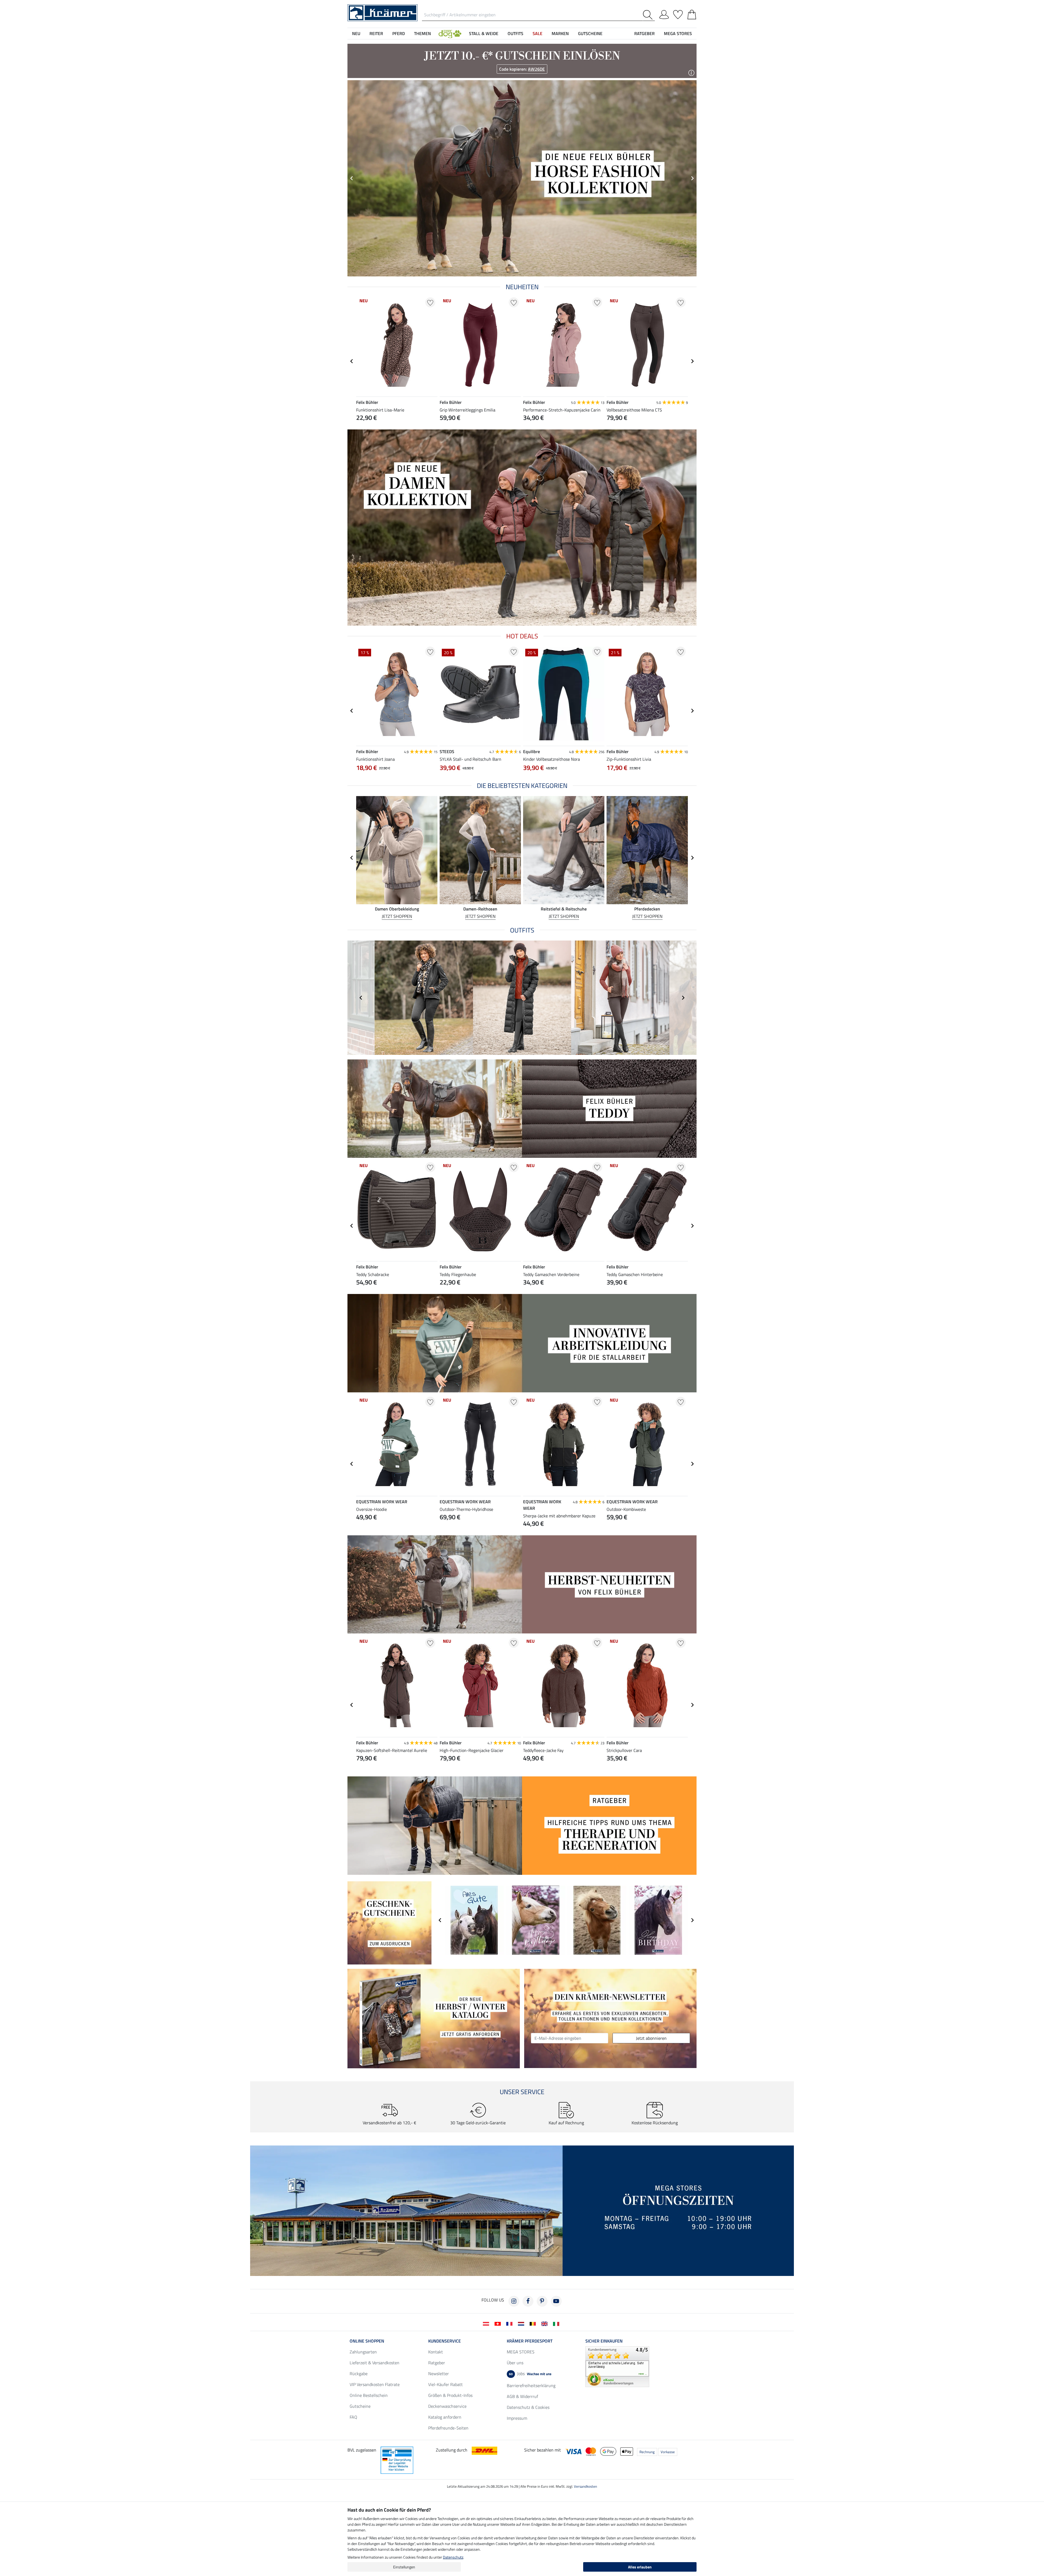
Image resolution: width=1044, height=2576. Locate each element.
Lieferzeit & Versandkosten (375, 2363)
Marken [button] (560, 33)
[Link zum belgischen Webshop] (534, 2323)
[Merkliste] (678, 14)
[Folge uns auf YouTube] (556, 2301)
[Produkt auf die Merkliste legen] (430, 302)
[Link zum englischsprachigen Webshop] (546, 2323)
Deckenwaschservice (447, 2406)
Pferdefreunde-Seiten (448, 2428)
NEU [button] (356, 33)
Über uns (515, 2363)
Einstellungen (404, 2567)
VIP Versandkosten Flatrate (375, 2384)
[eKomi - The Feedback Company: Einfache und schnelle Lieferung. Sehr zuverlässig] (617, 2366)
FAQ (353, 2417)
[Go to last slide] (352, 361)
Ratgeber (437, 2363)
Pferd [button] (399, 33)
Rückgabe (359, 2374)
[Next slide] (692, 178)
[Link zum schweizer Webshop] (499, 2323)
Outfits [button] (515, 33)
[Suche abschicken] (649, 15)
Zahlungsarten (363, 2352)
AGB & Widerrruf (522, 2396)
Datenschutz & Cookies (528, 2407)
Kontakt (436, 2352)
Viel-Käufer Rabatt (445, 2384)
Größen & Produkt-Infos (450, 2395)
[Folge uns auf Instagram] (514, 2301)
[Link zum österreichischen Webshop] (487, 2323)
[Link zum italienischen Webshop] (557, 2323)
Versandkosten (585, 2486)
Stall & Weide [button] (484, 33)
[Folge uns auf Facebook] (528, 2301)
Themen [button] (422, 33)
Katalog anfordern (445, 2417)
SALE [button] (537, 33)
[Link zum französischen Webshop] (510, 2323)
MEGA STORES (678, 33)
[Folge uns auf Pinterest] (542, 2301)
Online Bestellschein (369, 2395)
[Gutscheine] (389, 1922)
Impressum (517, 2418)
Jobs (530, 2374)
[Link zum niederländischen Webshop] (522, 2323)
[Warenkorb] (692, 14)
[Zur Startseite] (383, 12)
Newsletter (439, 2374)
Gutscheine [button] (590, 33)
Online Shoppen (367, 2341)
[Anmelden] (664, 14)
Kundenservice (445, 2341)
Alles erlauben (640, 2567)
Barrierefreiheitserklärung (531, 2385)
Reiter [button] (376, 33)
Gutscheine (360, 2406)
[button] (450, 33)
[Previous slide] (352, 178)
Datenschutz (453, 2557)
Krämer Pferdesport (530, 2341)
